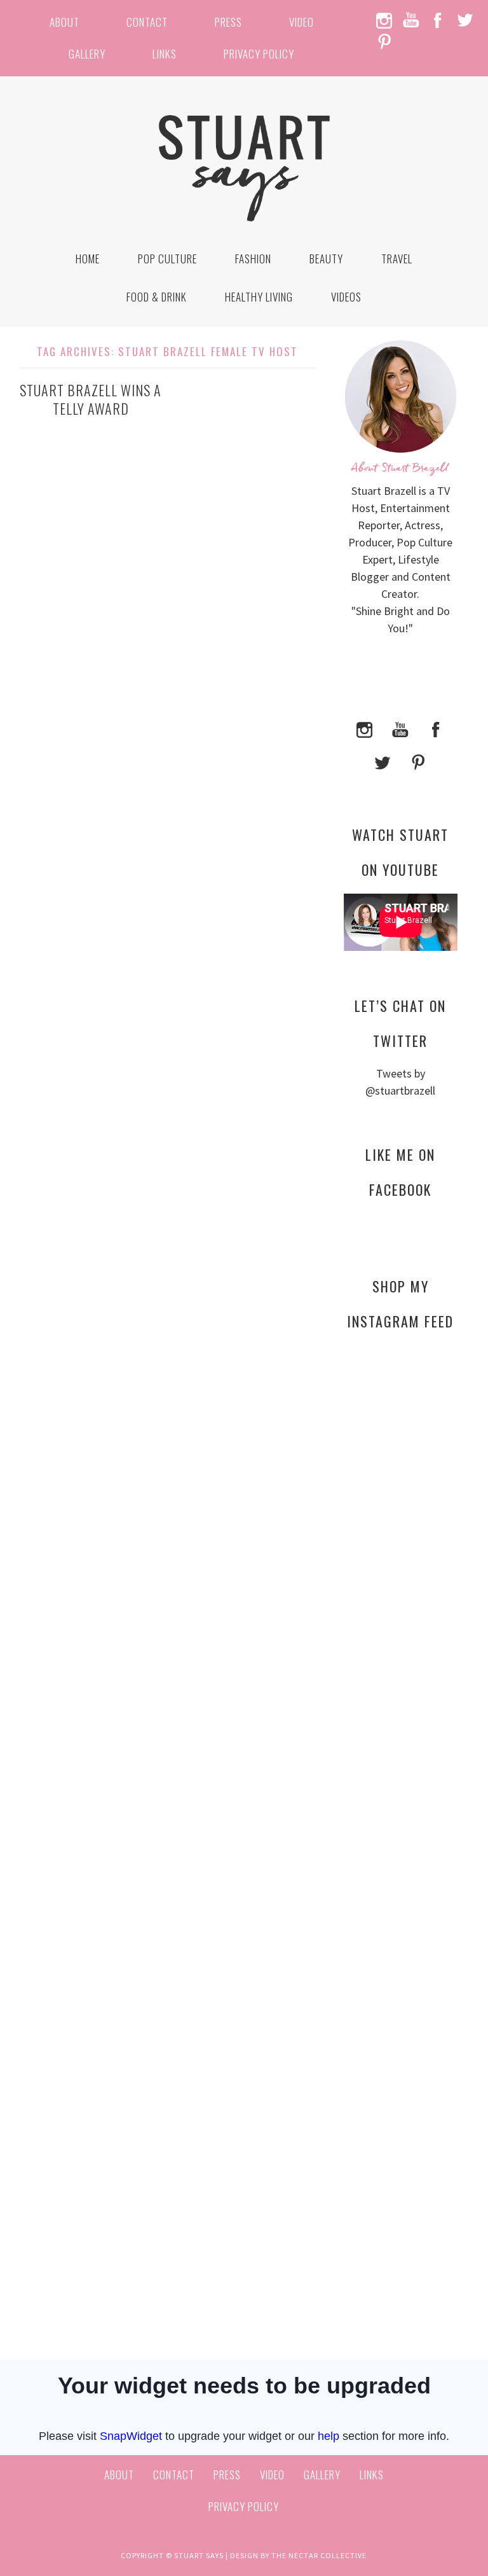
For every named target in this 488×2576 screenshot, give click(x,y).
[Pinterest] (418, 761)
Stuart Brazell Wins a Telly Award (91, 399)
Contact (147, 22)
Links (165, 54)
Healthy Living (259, 297)
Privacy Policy (259, 54)
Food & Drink (157, 297)
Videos (346, 297)
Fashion (253, 259)
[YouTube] (400, 728)
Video (302, 22)
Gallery (87, 54)
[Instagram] (365, 728)
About (64, 22)
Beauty (326, 259)
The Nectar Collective (319, 2555)
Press (228, 22)
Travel (397, 259)
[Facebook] (436, 728)
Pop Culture (167, 259)
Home (88, 259)
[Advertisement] (401, 1574)
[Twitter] (383, 761)
